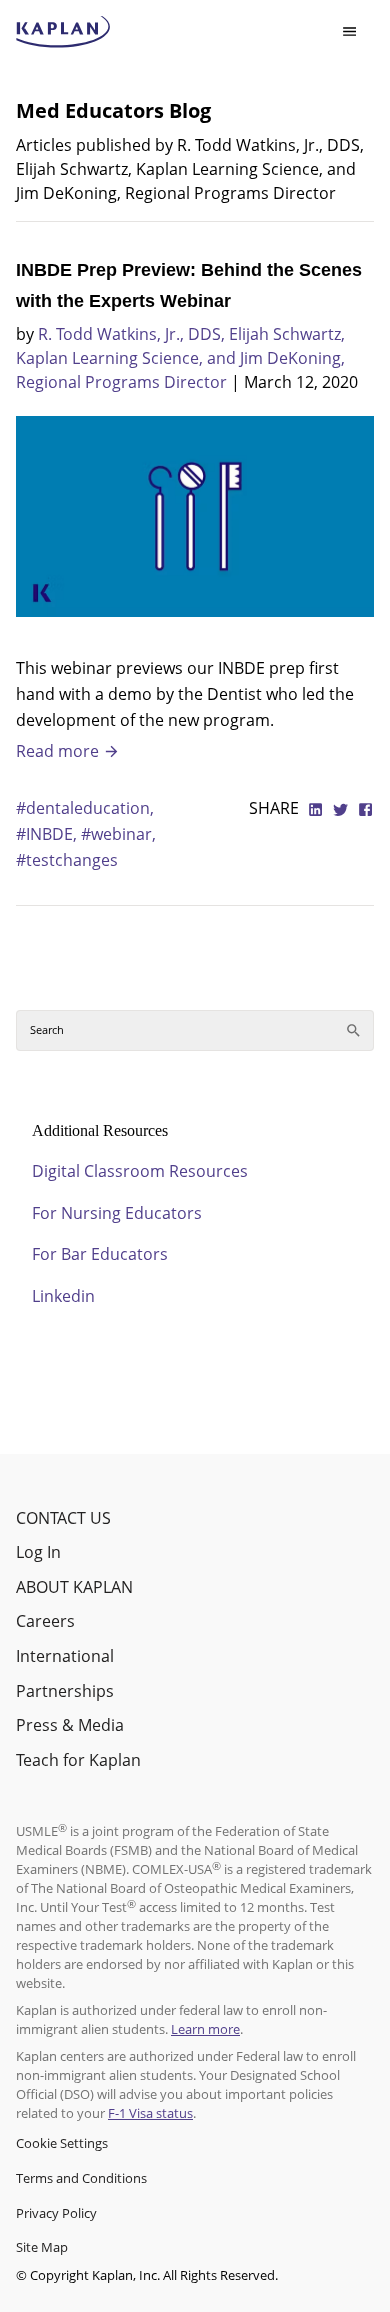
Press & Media (70, 1725)
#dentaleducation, (85, 808)
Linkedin (63, 1296)
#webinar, (118, 834)
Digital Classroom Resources (140, 1171)
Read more (59, 751)
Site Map (42, 2247)
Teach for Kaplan (78, 1760)
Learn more (205, 2029)
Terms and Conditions (81, 2178)
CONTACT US (63, 1518)
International (65, 1656)
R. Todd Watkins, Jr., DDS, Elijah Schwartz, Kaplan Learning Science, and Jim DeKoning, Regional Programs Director (180, 358)
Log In (38, 1552)
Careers (45, 1621)
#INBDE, (48, 834)
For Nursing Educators (117, 1213)
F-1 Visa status (150, 2113)
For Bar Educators (100, 1254)
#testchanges (67, 860)
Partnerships (65, 1691)
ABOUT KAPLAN (74, 1587)
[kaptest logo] (63, 32)
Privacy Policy (56, 2213)
